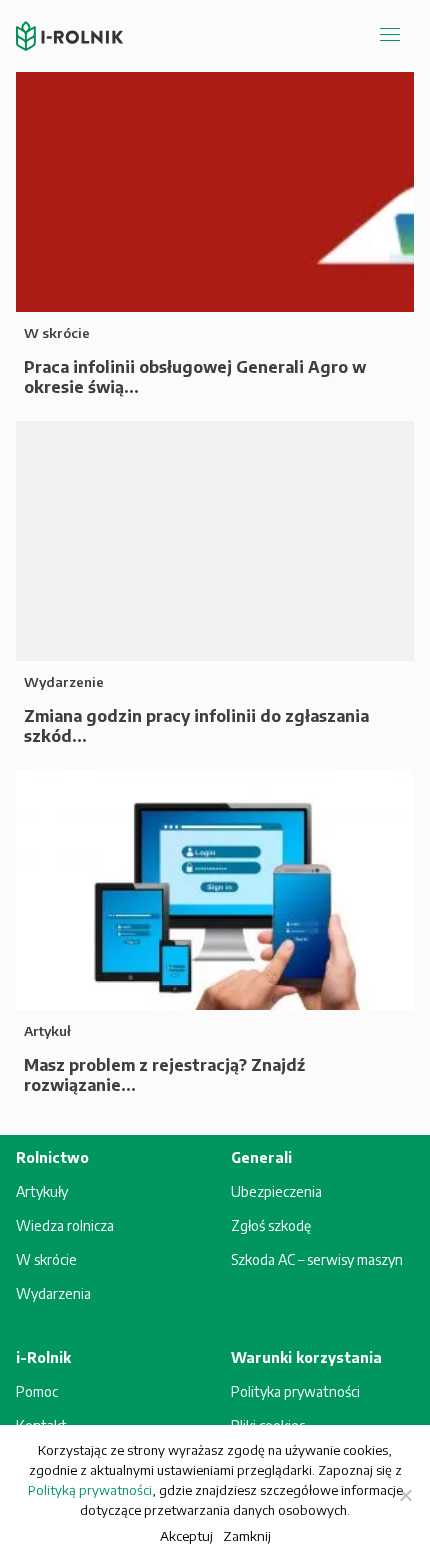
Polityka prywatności (295, 1391)
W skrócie (46, 1259)
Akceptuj (186, 1535)
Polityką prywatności (90, 1490)
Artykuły (42, 1191)
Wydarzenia (53, 1293)
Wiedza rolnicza (65, 1225)
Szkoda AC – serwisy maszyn (317, 1259)
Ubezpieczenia (276, 1191)
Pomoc (37, 1391)
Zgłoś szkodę (271, 1225)
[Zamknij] (405, 1495)
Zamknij (247, 1535)
